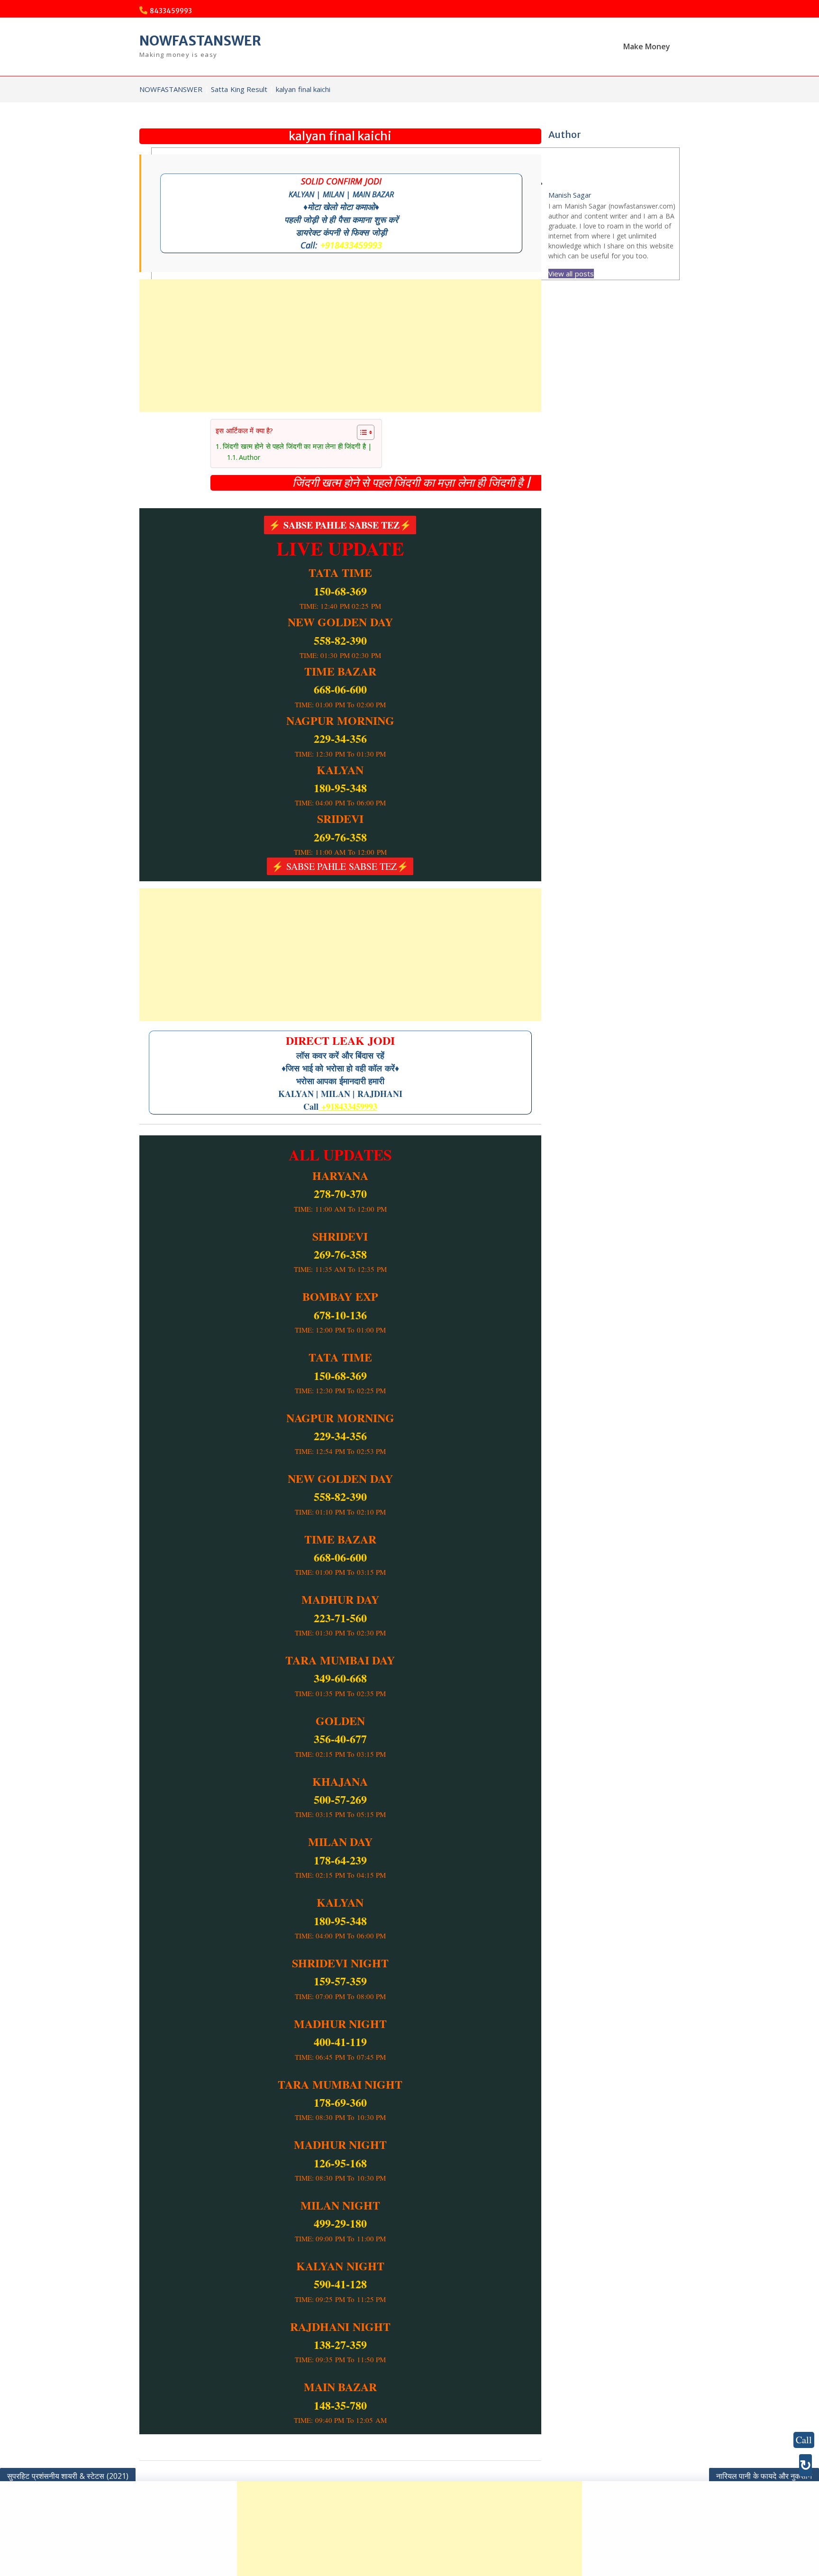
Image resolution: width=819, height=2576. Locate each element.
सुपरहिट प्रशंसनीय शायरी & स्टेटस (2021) (68, 2476)
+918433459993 (351, 245)
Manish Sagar (570, 195)
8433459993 (171, 11)
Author (210, 458)
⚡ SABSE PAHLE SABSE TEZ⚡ (340, 525)
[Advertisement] (340, 346)
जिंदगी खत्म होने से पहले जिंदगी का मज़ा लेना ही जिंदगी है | (259, 446)
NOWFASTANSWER (200, 41)
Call (804, 2440)
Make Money (647, 46)
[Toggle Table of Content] (322, 432)
